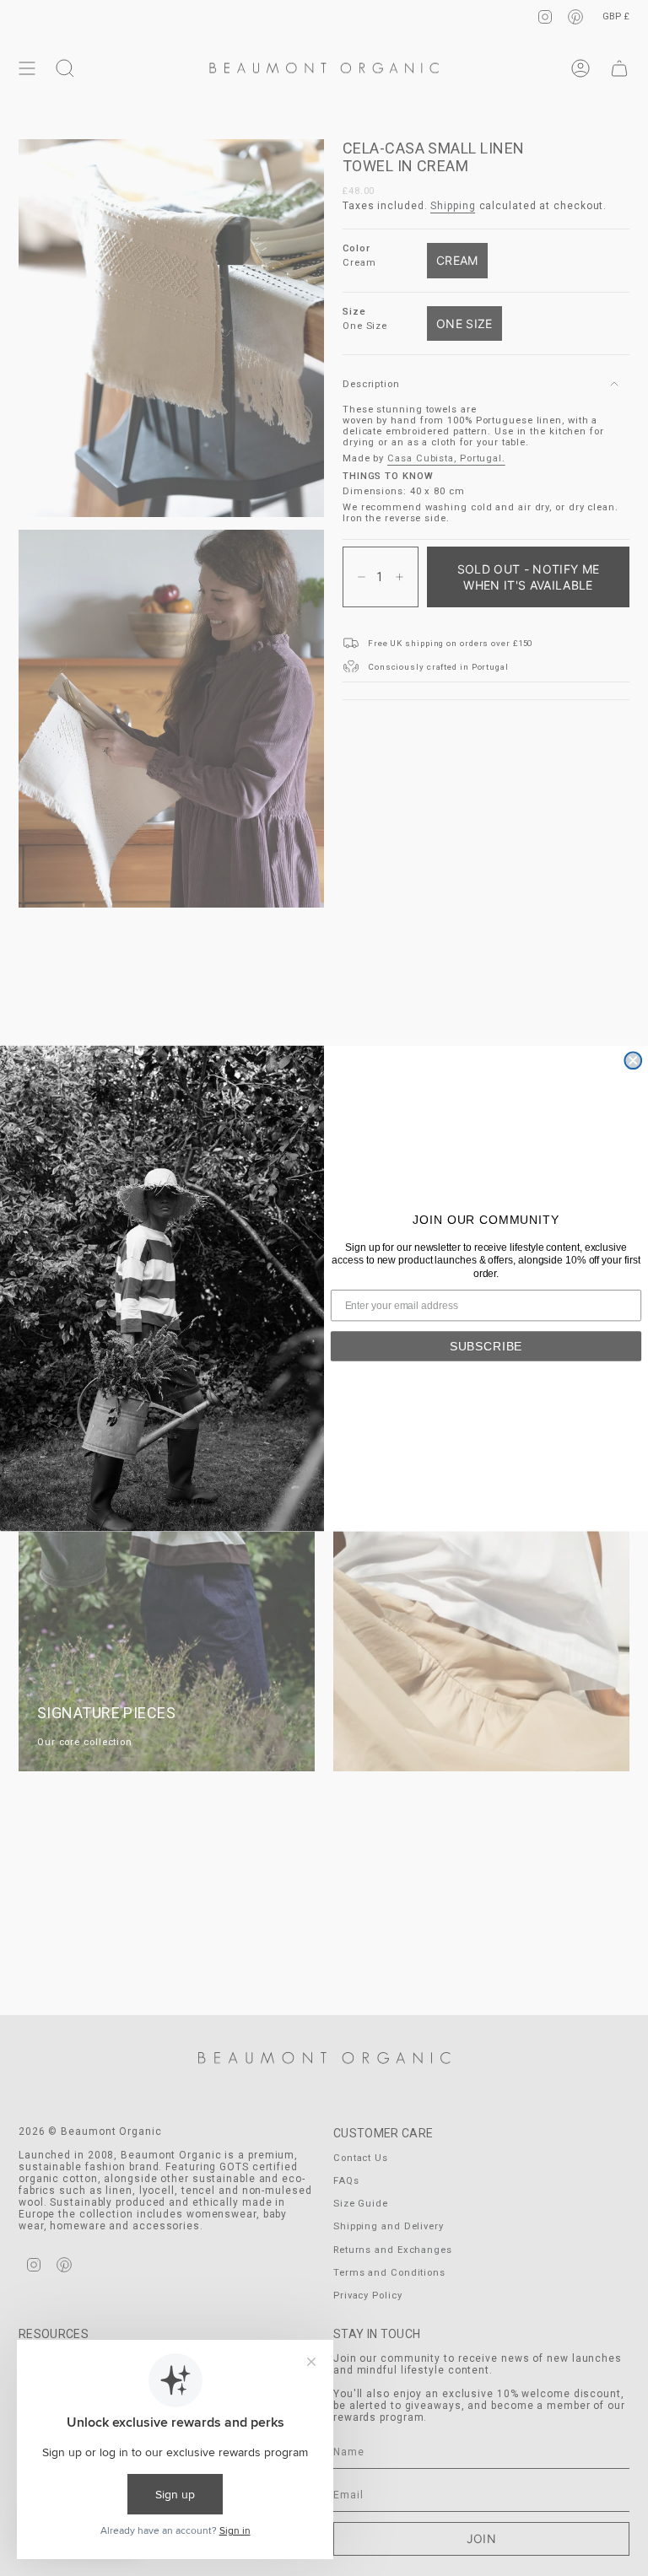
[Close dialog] (633, 1060)
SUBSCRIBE (486, 1345)
